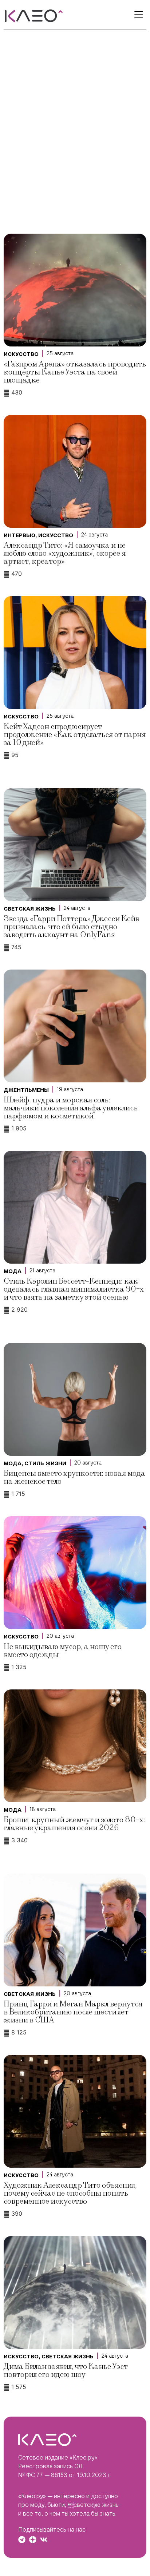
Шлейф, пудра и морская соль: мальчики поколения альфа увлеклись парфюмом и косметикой (71, 1108)
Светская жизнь (30, 909)
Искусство (21, 354)
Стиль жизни (45, 1463)
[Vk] (44, 2540)
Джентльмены (26, 1090)
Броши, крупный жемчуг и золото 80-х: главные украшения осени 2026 (74, 1824)
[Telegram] (22, 2540)
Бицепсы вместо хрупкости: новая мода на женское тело (74, 1477)
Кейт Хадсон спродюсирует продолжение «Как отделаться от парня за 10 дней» (75, 735)
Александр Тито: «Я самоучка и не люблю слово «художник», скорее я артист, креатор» (65, 553)
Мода (13, 1271)
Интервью (19, 535)
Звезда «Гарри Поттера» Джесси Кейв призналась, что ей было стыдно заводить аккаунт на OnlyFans (72, 927)
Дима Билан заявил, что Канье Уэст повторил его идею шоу (66, 2371)
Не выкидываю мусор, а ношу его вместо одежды (63, 1651)
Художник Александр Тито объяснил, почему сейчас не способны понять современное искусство (70, 2193)
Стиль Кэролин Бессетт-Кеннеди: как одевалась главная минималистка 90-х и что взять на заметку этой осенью (74, 1289)
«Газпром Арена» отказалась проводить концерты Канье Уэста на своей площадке (75, 372)
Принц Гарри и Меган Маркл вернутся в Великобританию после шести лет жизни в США (73, 2012)
